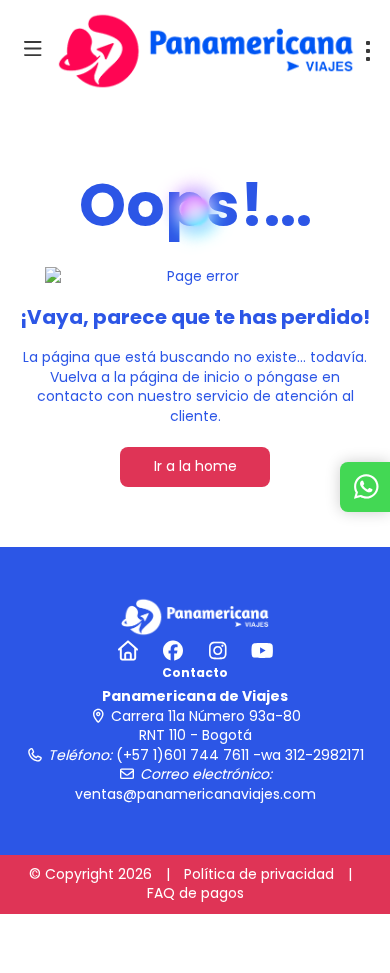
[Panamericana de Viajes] (195, 616)
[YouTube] (262, 651)
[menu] (368, 51)
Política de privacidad (259, 874)
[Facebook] (172, 651)
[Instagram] (217, 651)
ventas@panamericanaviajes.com (195, 794)
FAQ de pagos (195, 893)
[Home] (127, 651)
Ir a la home (195, 466)
